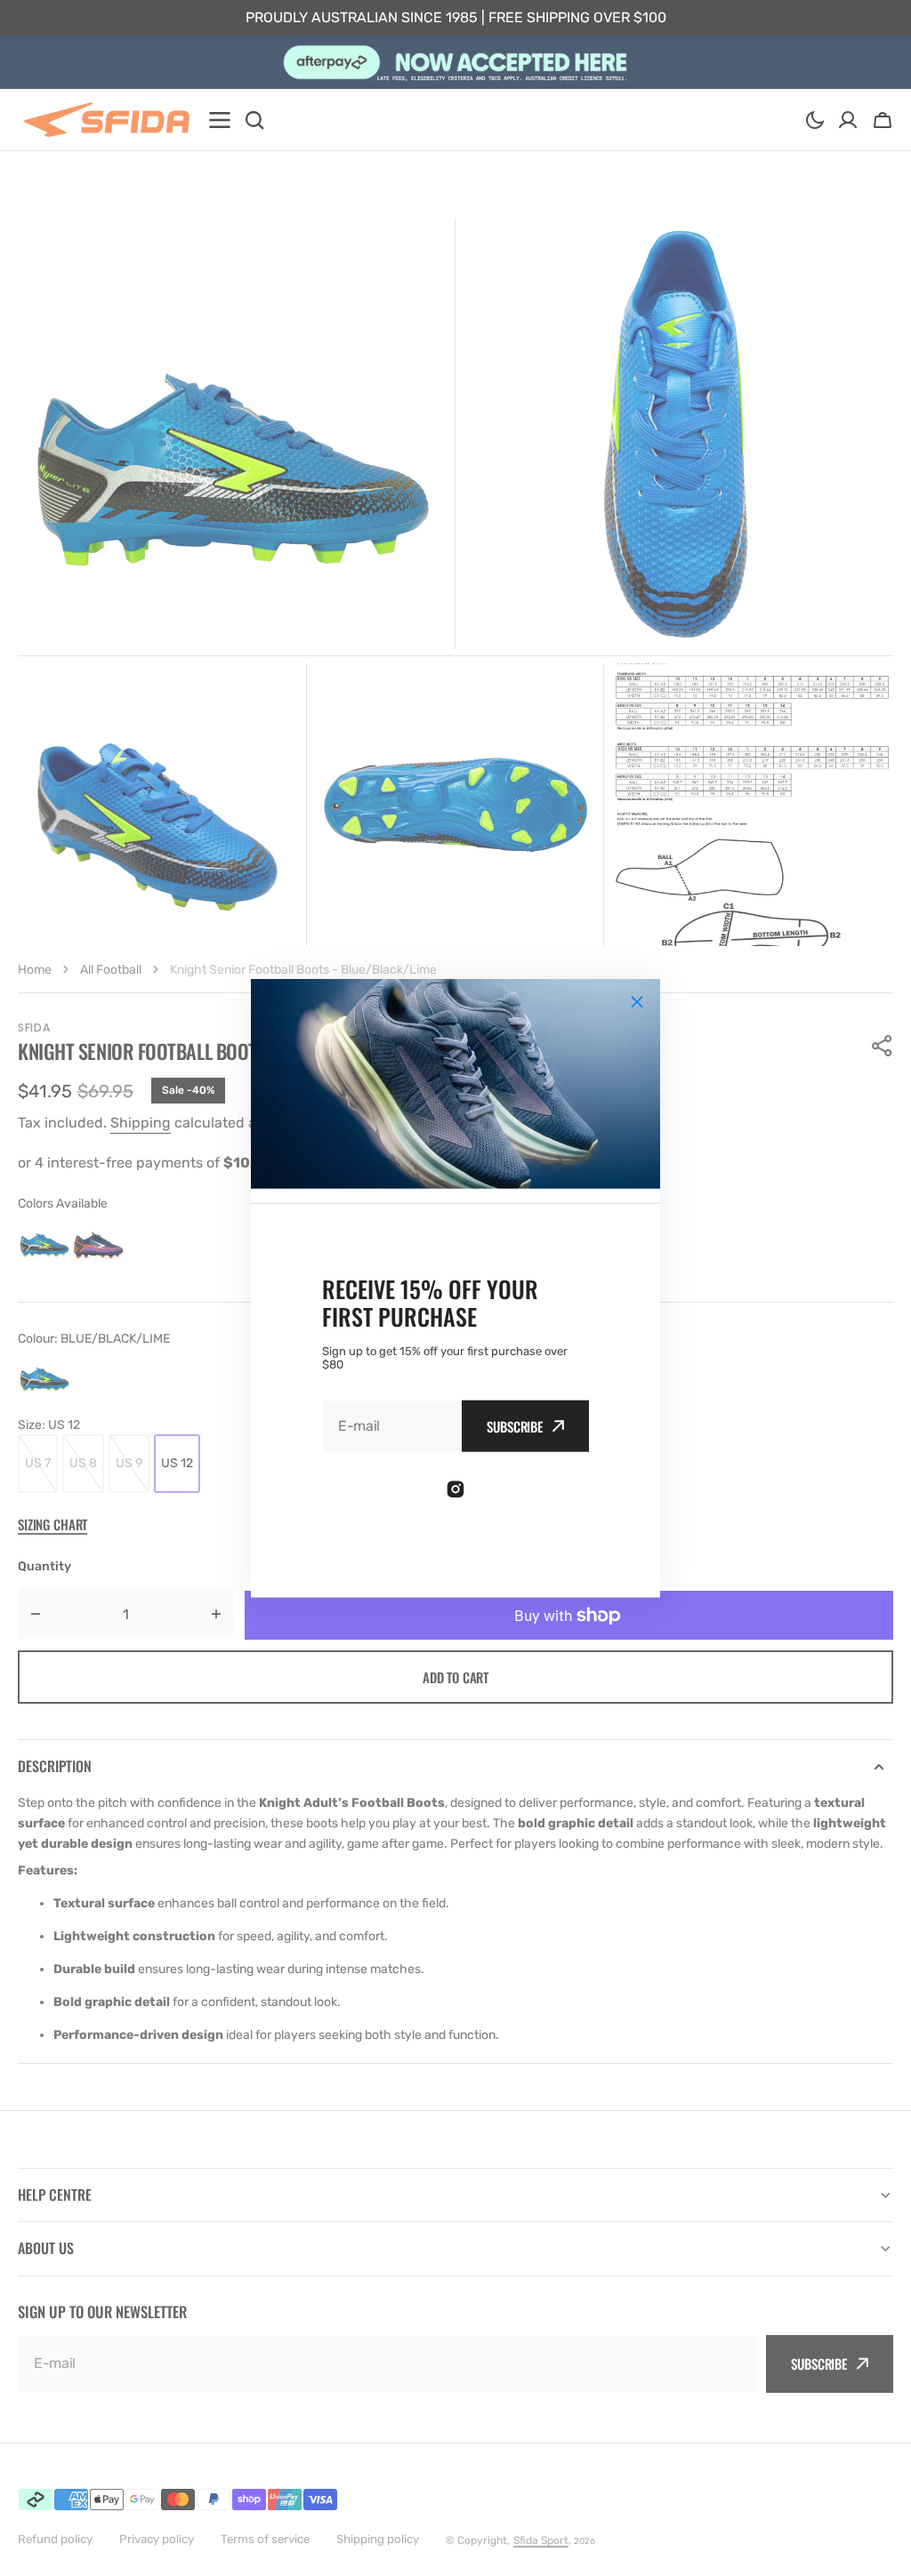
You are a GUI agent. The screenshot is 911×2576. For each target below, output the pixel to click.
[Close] (637, 1001)
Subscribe (515, 1426)
